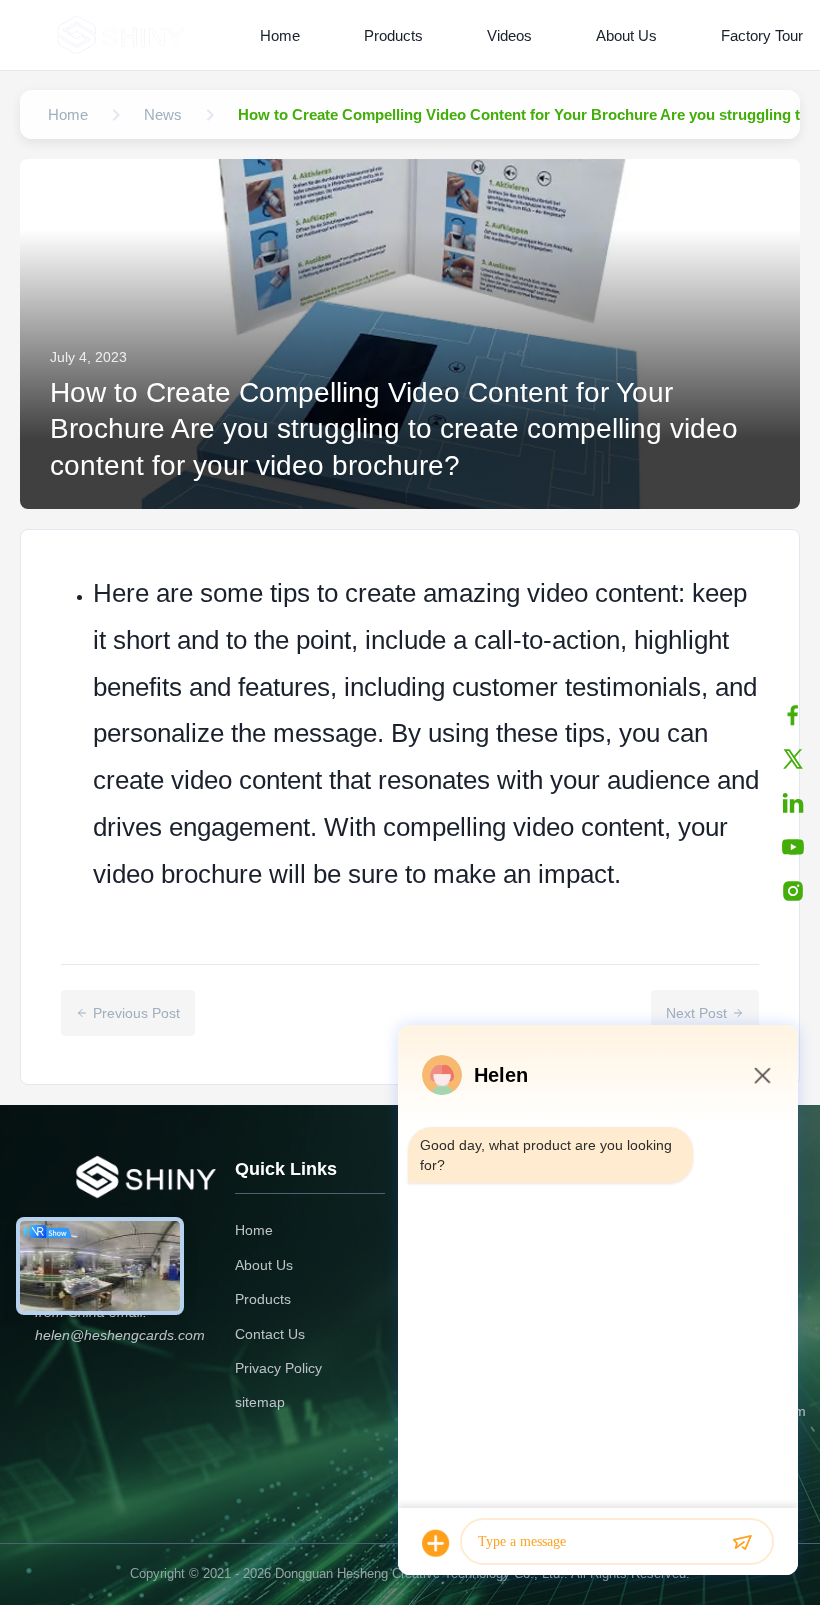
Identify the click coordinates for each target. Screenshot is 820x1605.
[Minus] (762, 1075)
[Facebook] (793, 715)
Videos (509, 35)
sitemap (260, 1402)
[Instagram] (793, 891)
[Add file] (436, 1543)
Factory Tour (762, 35)
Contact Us (270, 1334)
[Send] (742, 1543)
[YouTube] (793, 847)
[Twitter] (793, 759)
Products (393, 35)
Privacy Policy (278, 1368)
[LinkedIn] (793, 803)
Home (280, 35)
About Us (626, 35)
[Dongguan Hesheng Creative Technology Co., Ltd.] (124, 35)
